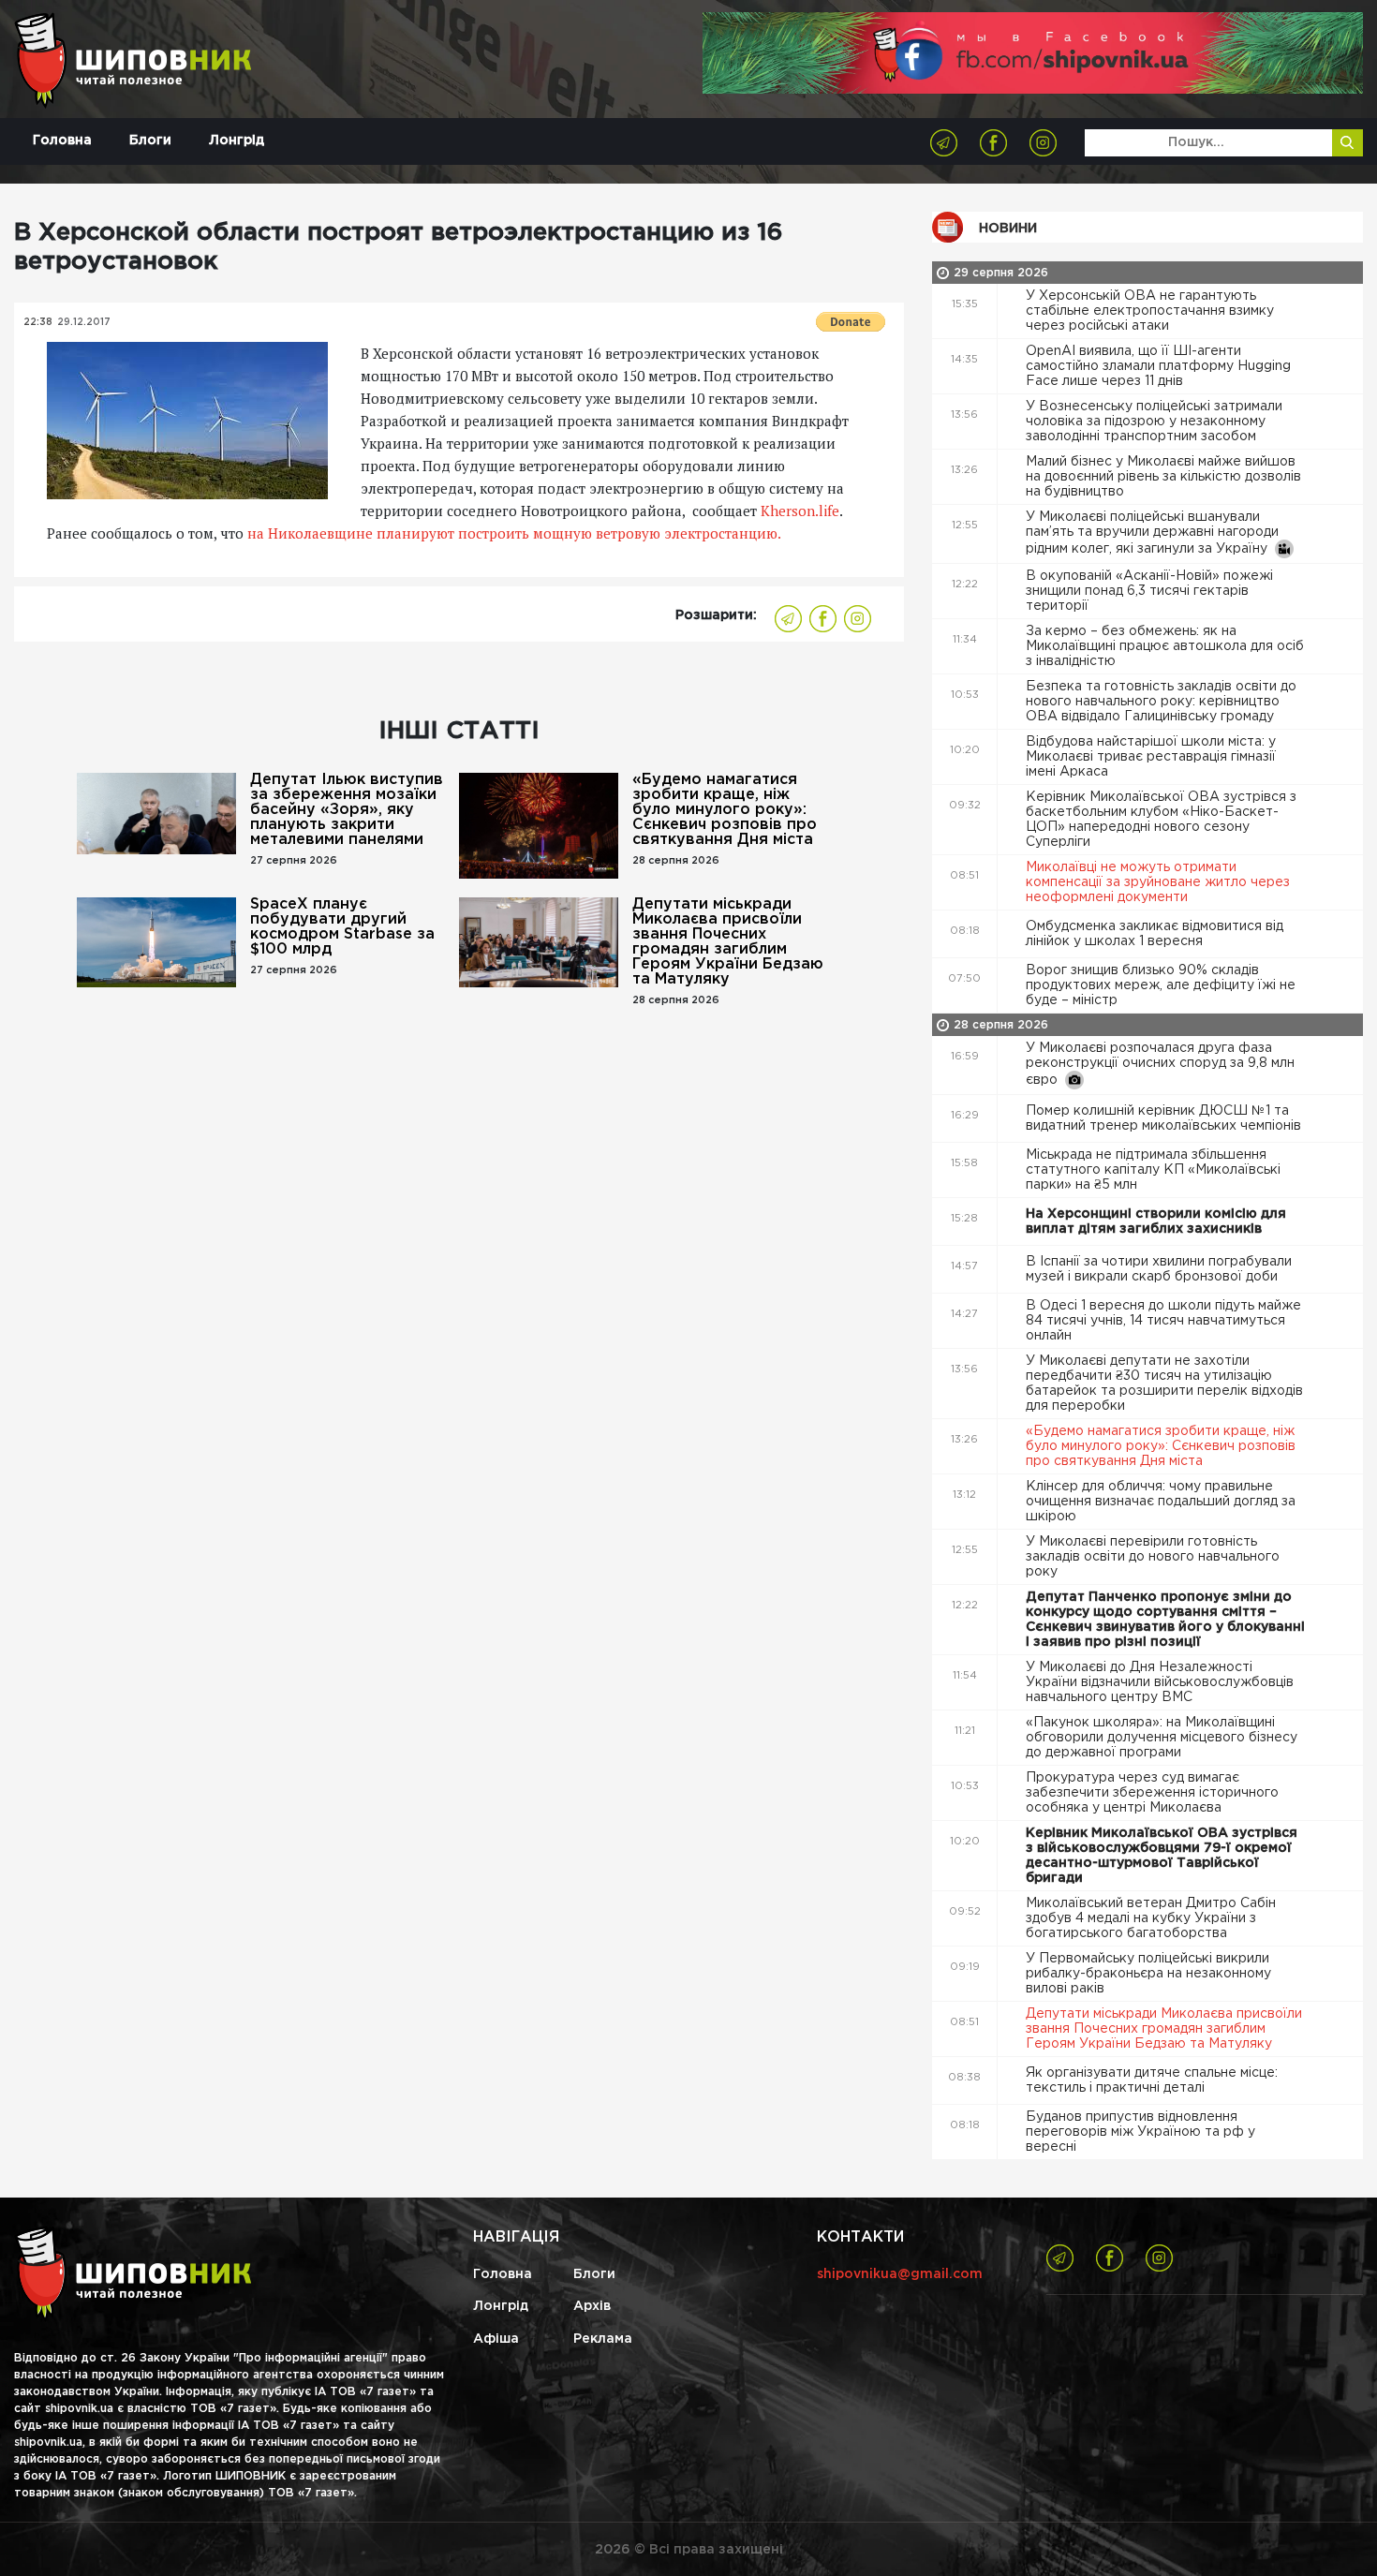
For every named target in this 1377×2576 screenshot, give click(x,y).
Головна (62, 141)
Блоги (150, 141)
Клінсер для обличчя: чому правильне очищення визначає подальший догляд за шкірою (1161, 1502)
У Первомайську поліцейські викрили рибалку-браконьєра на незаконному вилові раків (1148, 1974)
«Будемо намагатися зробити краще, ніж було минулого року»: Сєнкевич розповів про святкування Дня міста (725, 810)
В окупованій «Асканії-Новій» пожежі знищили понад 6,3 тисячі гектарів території (1149, 591)
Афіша (496, 2339)
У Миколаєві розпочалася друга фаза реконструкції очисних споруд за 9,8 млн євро (1160, 1064)
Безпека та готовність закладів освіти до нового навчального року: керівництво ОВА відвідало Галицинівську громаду (1161, 702)
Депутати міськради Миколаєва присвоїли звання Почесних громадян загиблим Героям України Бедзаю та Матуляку (728, 942)
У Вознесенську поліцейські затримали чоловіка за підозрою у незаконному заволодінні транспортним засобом (1154, 422)
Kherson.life (800, 511)
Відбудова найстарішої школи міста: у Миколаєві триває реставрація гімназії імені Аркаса (1151, 757)
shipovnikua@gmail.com (900, 2274)
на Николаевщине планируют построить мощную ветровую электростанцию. (512, 533)
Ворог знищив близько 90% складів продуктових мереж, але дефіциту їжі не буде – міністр (1161, 985)
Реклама (603, 2339)
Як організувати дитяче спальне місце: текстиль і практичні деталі (1152, 2080)
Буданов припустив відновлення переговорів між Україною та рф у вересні (1140, 2132)
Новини (1008, 229)
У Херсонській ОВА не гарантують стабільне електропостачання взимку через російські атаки (1150, 311)
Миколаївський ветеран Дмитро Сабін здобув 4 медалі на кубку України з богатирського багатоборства (1151, 1918)
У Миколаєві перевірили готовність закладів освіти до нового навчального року (1153, 1557)
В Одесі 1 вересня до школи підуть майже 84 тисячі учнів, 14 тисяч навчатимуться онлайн (1163, 1321)
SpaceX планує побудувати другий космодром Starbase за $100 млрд (342, 927)
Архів (592, 2306)
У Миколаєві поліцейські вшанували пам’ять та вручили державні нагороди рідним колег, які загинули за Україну (1152, 533)
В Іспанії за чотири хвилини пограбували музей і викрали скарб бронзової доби (1159, 1269)
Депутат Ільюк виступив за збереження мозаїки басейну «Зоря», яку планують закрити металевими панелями (347, 810)
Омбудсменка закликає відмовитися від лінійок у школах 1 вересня (1155, 934)
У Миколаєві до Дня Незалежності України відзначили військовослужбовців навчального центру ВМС (1160, 1682)
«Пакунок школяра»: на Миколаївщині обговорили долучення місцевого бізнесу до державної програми (1162, 1738)
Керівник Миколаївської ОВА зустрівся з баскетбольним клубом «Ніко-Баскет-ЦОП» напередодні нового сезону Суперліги (1161, 820)
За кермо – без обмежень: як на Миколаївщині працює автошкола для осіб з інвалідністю (1165, 646)
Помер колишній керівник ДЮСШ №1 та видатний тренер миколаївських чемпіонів (1165, 1118)
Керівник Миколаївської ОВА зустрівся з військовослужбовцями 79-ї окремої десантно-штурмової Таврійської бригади (1162, 1856)
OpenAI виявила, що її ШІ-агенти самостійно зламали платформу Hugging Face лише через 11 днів (1158, 366)
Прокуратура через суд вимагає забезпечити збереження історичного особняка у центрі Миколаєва (1152, 1793)
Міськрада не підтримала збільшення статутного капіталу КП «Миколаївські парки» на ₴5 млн (1153, 1170)
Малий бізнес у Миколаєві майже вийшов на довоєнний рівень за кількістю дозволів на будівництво (1163, 477)
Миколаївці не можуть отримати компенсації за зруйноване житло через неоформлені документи (1158, 882)
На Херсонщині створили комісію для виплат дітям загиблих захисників (1156, 1221)
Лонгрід (237, 141)
